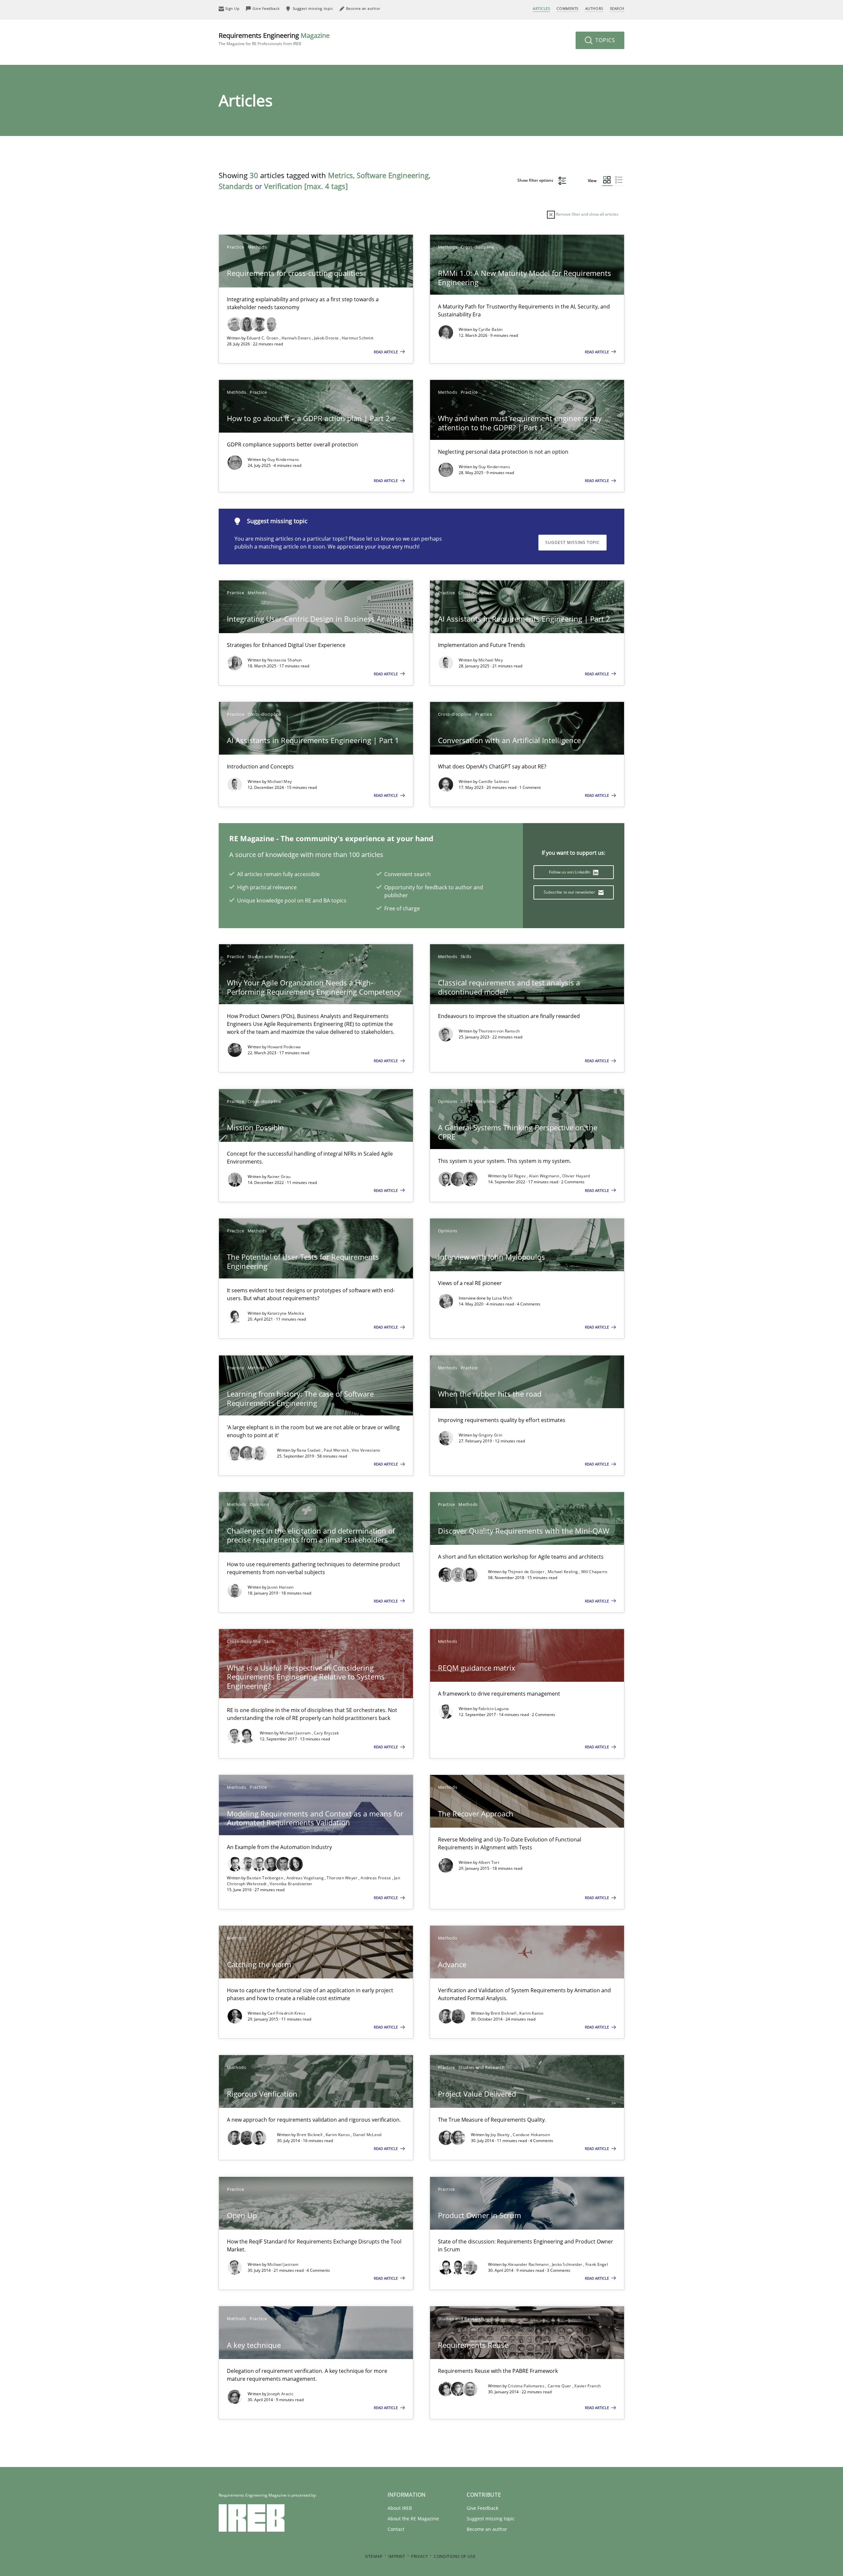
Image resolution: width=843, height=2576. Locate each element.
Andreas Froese (376, 1878)
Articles (541, 8)
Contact (396, 2529)
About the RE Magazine (413, 2519)
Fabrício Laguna (494, 1709)
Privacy (419, 2556)
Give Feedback (482, 2508)
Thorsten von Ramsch (499, 1031)
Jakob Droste (327, 338)
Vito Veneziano (366, 1450)
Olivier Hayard (576, 1176)
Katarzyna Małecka (286, 1313)
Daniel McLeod (367, 2135)
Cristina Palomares (527, 2386)
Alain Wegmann (544, 1176)
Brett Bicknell (504, 2013)
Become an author (487, 2529)
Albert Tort (489, 1862)
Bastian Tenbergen (265, 1878)
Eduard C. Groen (263, 338)
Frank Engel (597, 2264)
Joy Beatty (501, 2135)
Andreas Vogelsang (306, 1878)
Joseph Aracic (280, 2394)
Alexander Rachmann (529, 2264)
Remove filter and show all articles (587, 214)
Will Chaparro (594, 1572)
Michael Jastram (296, 1733)
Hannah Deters (297, 338)
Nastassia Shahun (285, 660)
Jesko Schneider (568, 2264)
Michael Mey (491, 660)
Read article (386, 352)
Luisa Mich (502, 1298)
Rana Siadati (309, 1450)
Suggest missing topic (572, 542)
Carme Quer (560, 2386)
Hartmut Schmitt (358, 338)
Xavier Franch (587, 2386)
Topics (604, 40)
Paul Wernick (337, 1450)
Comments (567, 8)
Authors (594, 8)
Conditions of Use (455, 2556)
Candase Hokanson (531, 2135)
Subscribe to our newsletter (570, 892)
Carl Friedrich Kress (286, 2013)
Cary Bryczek (326, 1733)
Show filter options (536, 180)
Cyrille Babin (491, 329)
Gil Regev (517, 1176)
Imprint (397, 2556)
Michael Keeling (563, 1572)
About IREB (400, 2508)
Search (617, 8)
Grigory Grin (490, 1435)
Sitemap (374, 2556)
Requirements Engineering (274, 39)
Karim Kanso (531, 2013)
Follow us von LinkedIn (570, 872)
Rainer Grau (279, 1177)
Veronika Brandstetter (291, 1884)
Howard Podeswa (284, 1047)
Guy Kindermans (283, 459)
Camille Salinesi (494, 781)
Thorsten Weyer (343, 1878)
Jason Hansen (281, 1587)
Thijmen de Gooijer (527, 1572)
